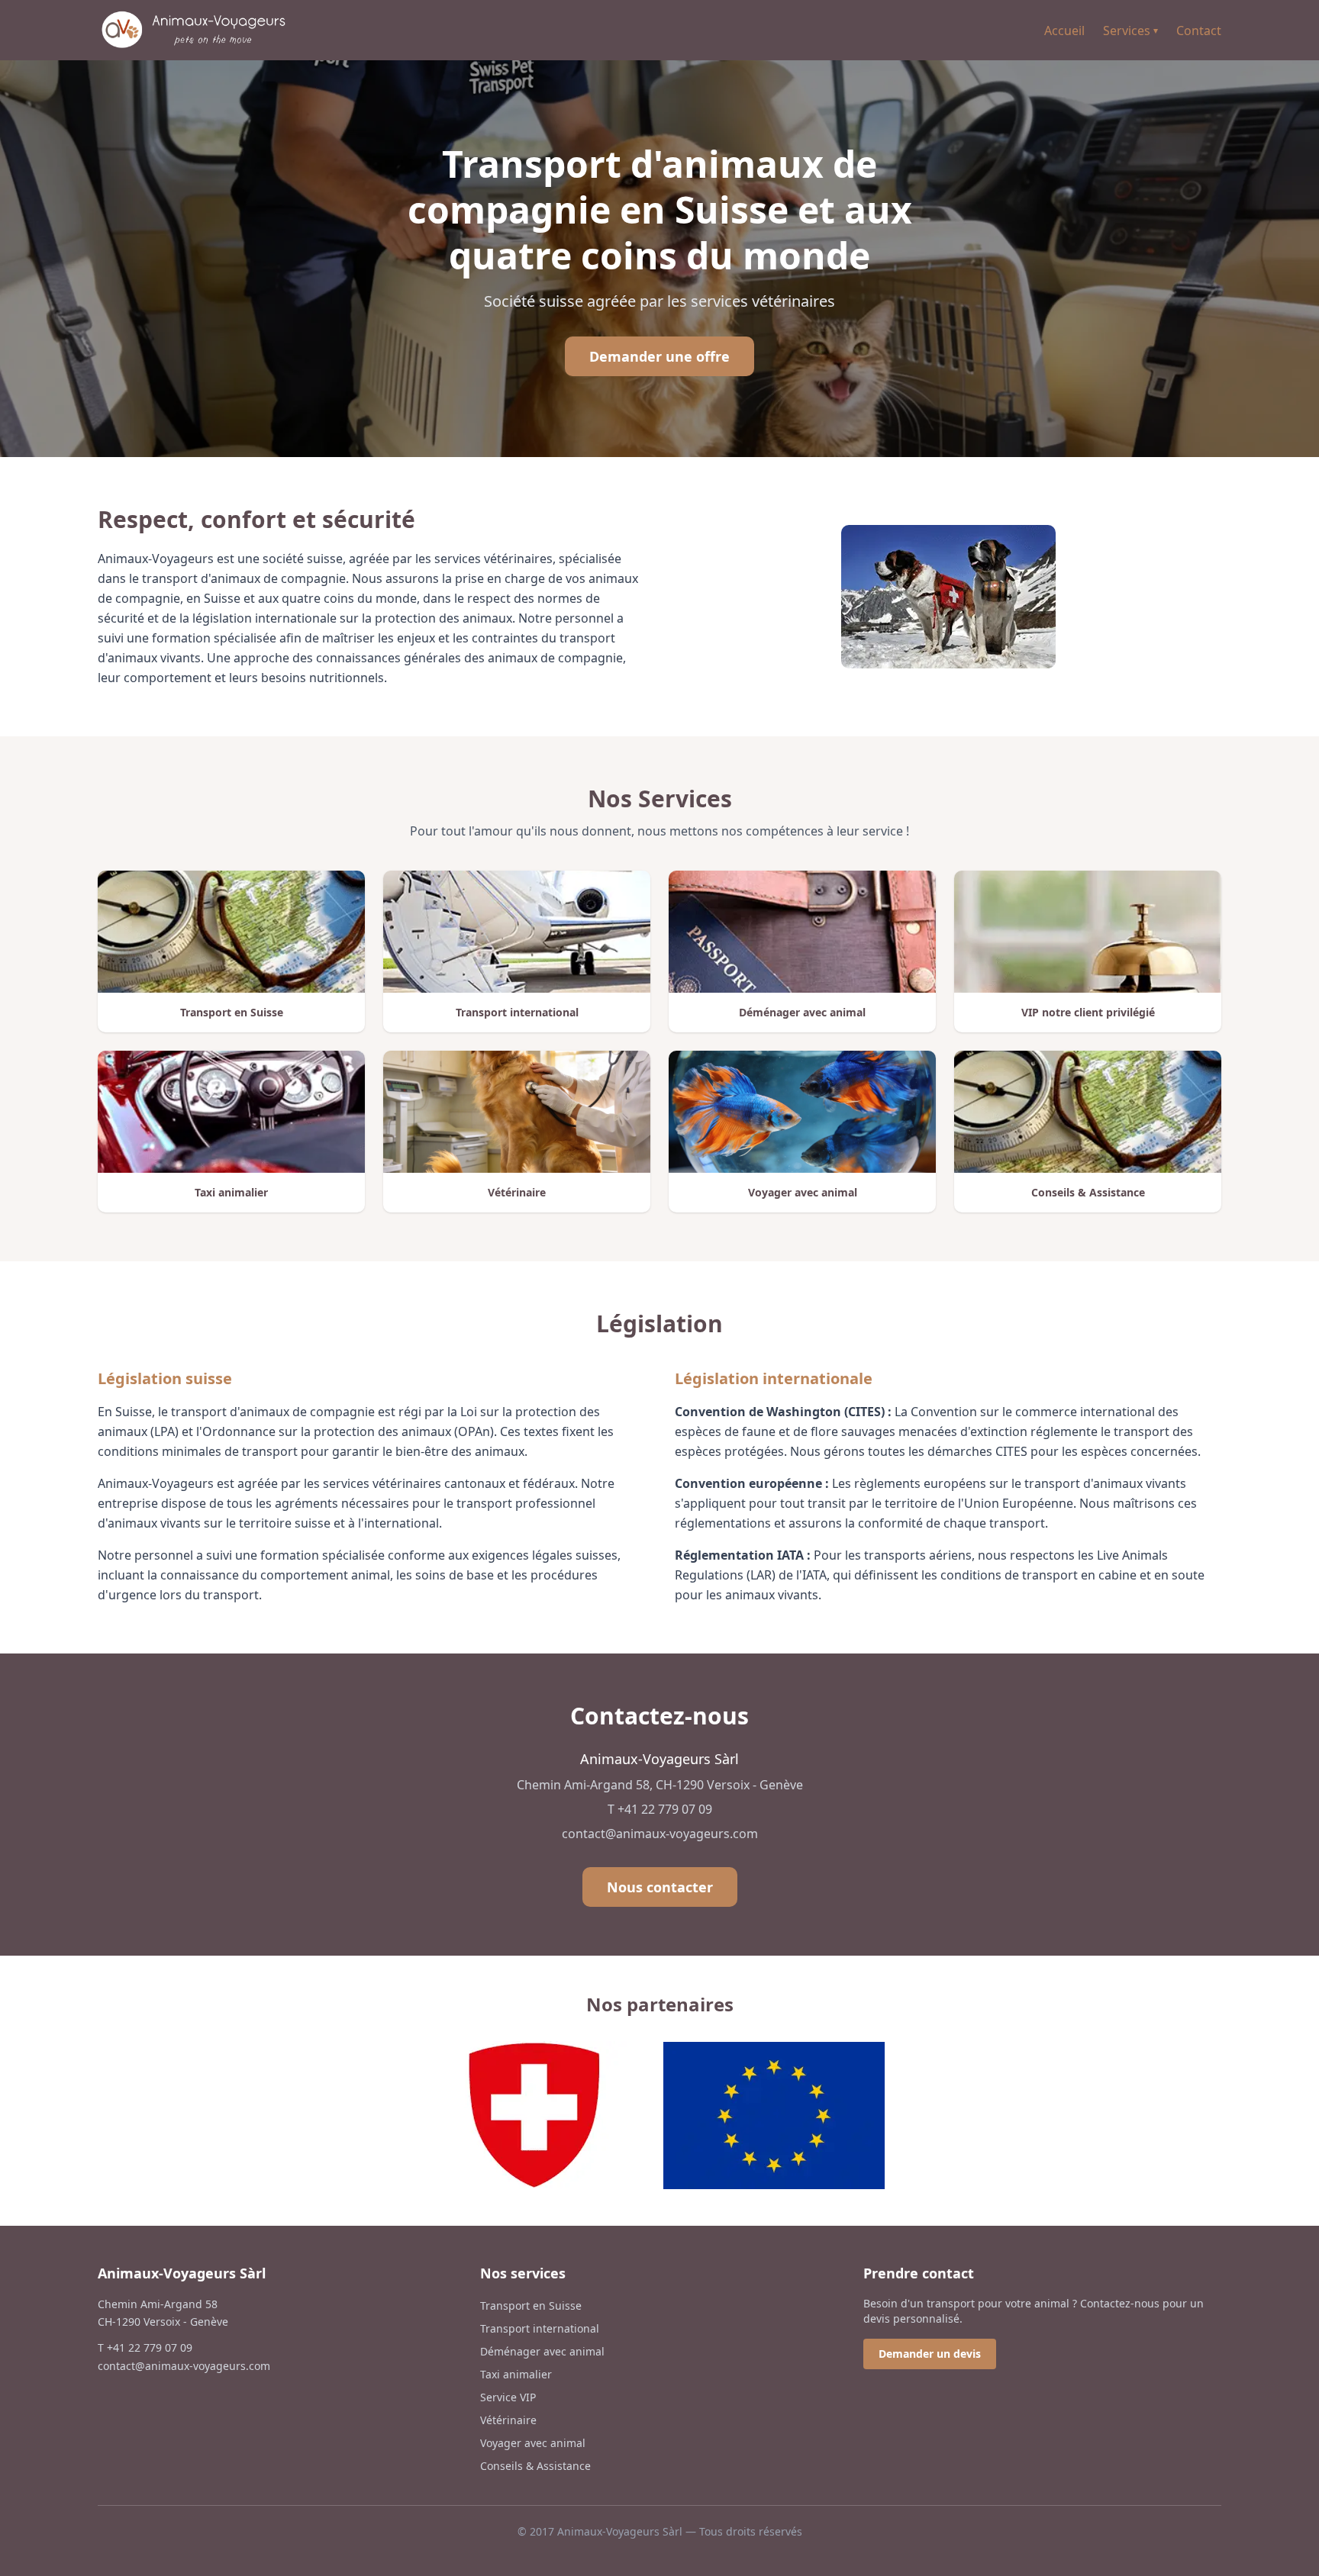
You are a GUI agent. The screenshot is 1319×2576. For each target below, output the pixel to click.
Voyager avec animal (533, 2443)
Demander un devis (930, 2354)
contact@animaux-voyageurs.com (660, 1834)
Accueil (1064, 31)
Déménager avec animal (542, 2351)
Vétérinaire (508, 2420)
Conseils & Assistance (535, 2466)
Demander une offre (659, 356)
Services (1130, 31)
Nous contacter (660, 1887)
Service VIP (508, 2397)
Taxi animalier (516, 2374)
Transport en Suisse (531, 2306)
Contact (1199, 31)
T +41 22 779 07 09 (660, 1809)
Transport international (540, 2328)
